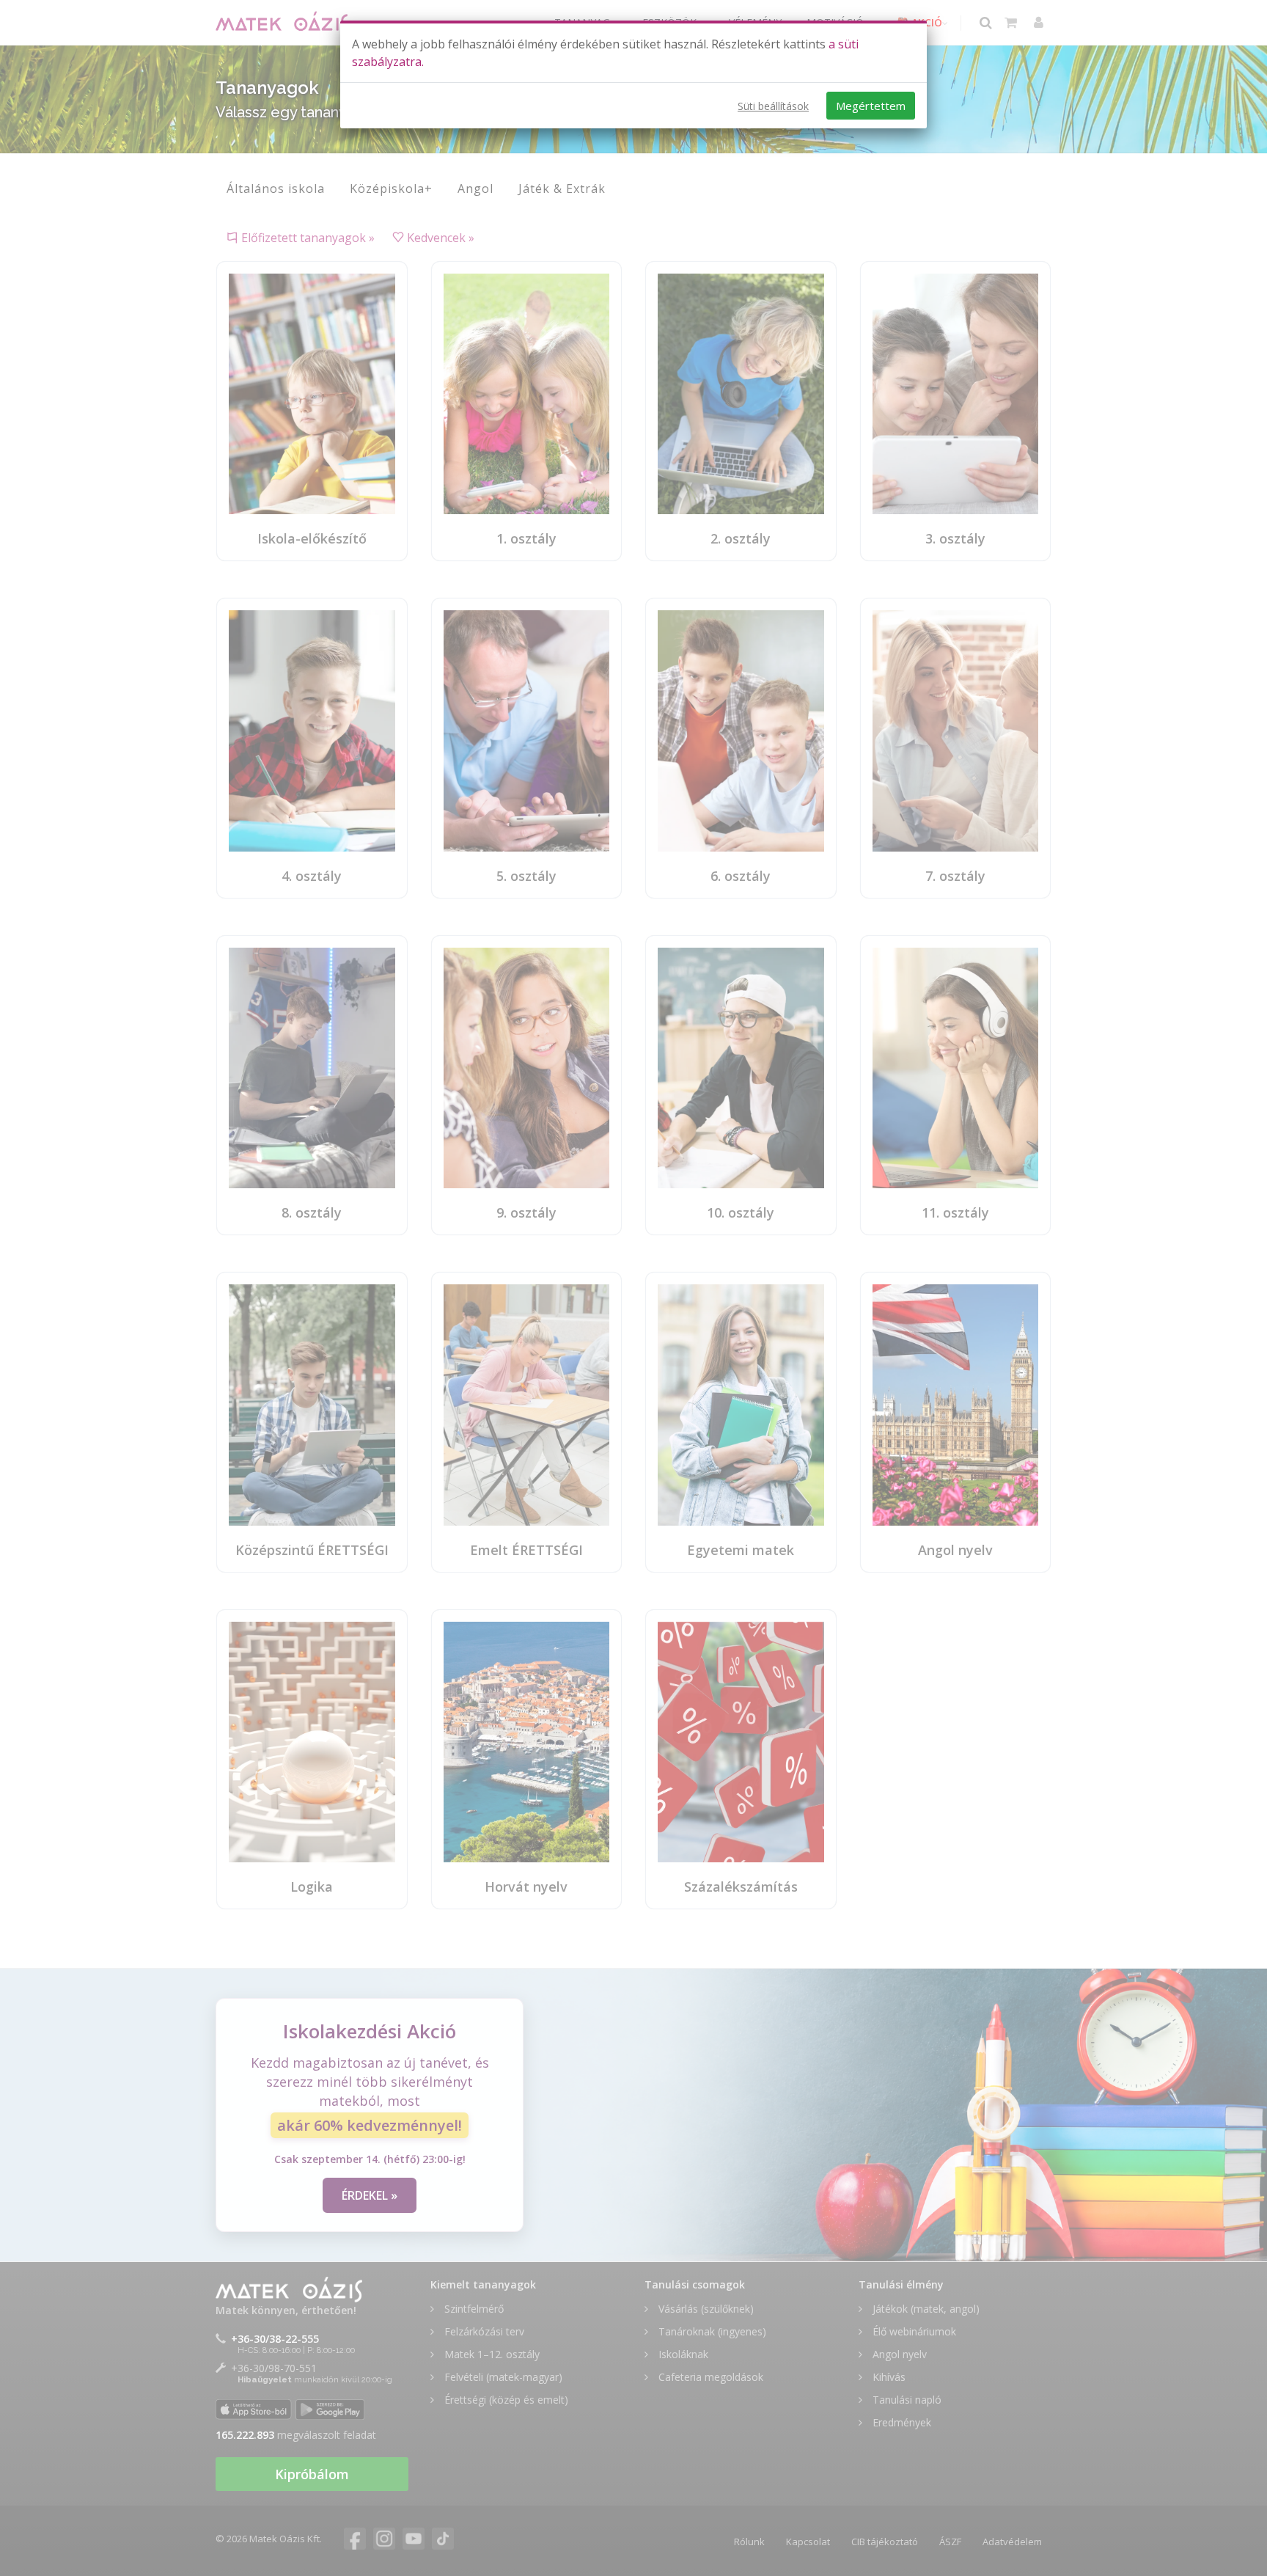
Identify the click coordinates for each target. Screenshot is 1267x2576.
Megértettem (871, 106)
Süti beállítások (773, 106)
